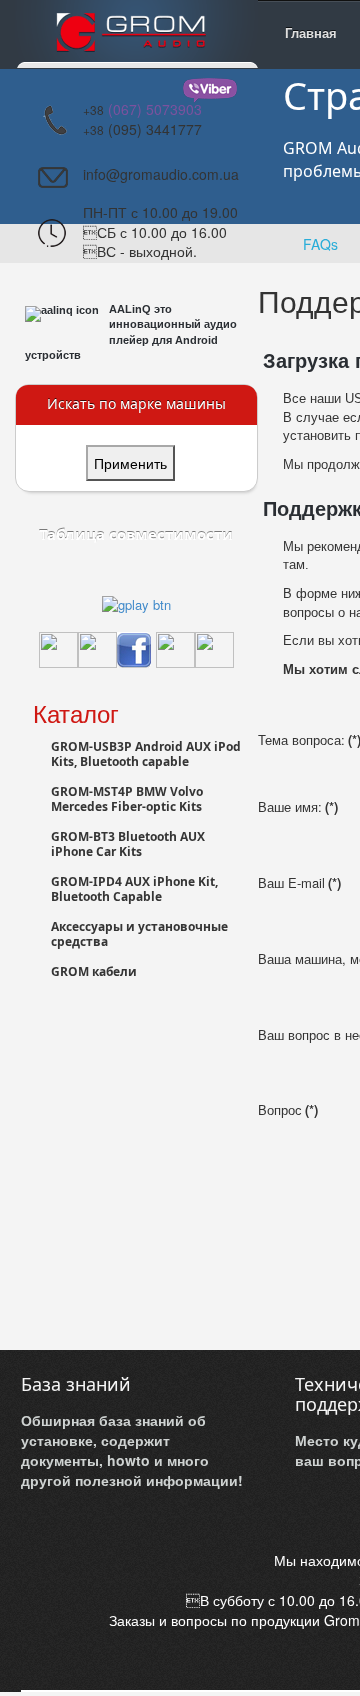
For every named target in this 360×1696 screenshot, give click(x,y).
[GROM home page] (136, 34)
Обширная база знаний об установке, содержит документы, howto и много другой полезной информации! (132, 1450)
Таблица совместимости (136, 534)
